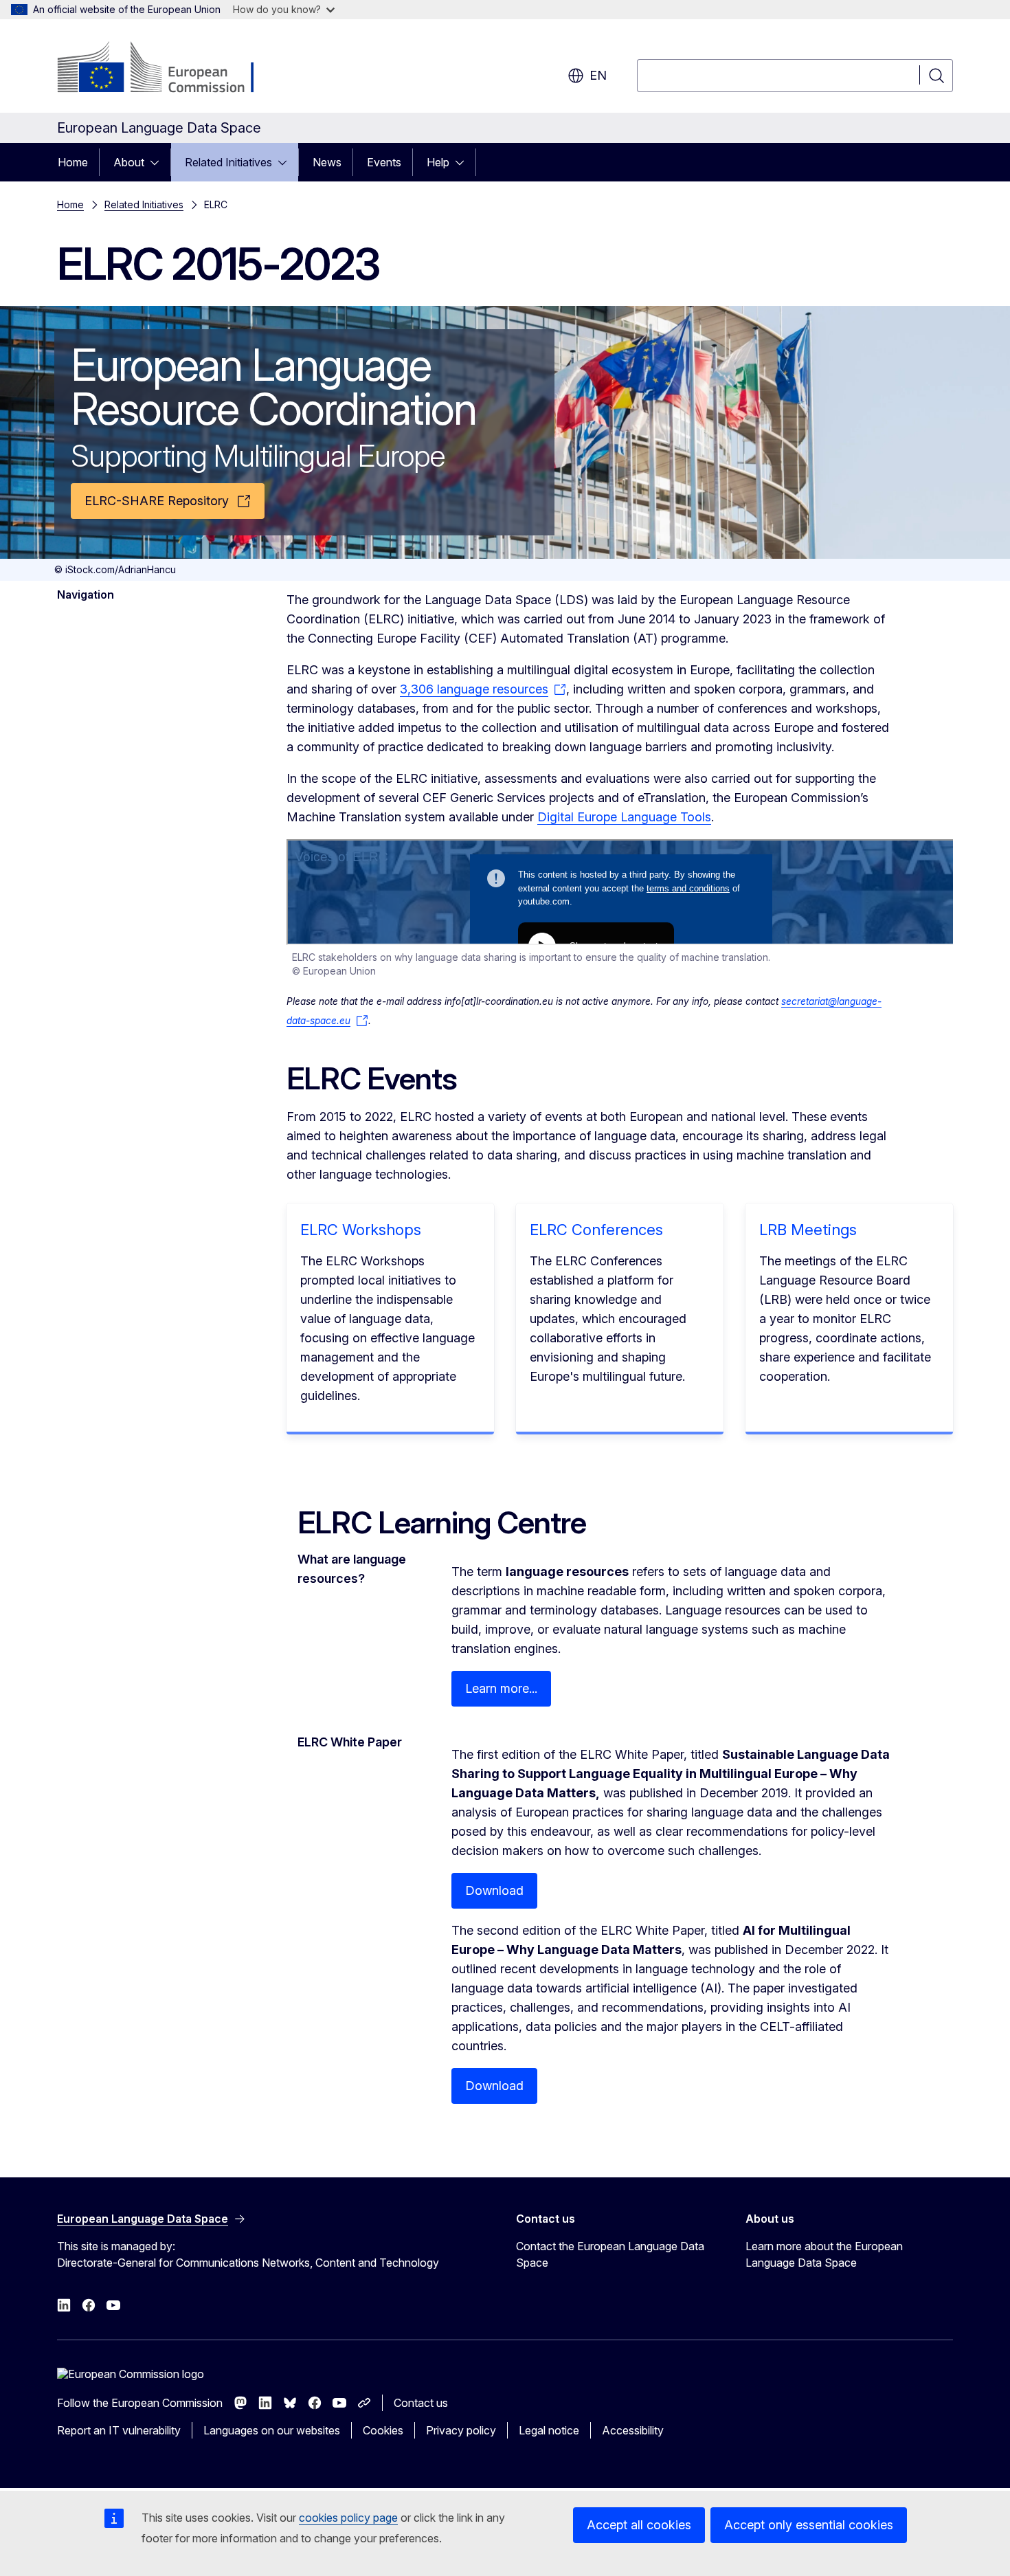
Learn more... (501, 1688)
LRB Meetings (808, 1230)
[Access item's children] (159, 162)
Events (384, 162)
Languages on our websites (272, 2430)
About (129, 162)
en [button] (598, 75)
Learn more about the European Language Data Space (824, 2254)
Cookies (383, 2430)
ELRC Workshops (361, 1230)
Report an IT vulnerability (119, 2430)
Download (494, 1890)
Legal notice (549, 2430)
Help (438, 162)
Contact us (421, 2403)
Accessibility (633, 2430)
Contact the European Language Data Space (610, 2254)
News (327, 162)
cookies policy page (348, 2518)
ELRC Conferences (596, 1230)
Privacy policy (461, 2430)
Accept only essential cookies (809, 2525)
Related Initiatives (228, 162)
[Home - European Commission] (168, 69)
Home (73, 162)
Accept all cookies (639, 2525)
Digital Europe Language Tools (624, 817)
